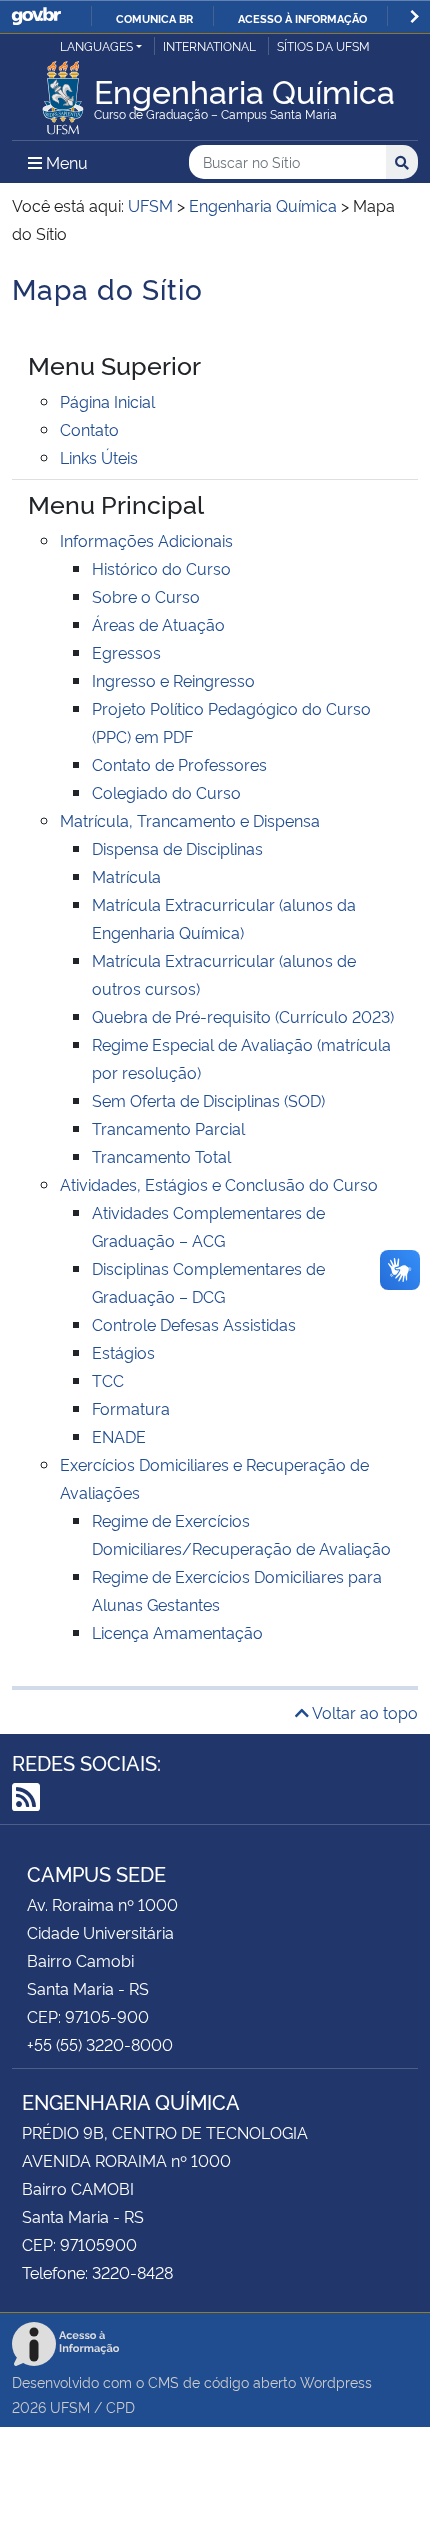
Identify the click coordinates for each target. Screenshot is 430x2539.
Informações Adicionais (146, 540)
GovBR (36, 16)
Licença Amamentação (177, 1632)
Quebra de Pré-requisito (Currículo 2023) (243, 1016)
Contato (89, 429)
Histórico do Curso (161, 568)
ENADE (119, 1436)
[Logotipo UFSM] (63, 92)
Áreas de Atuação (158, 624)
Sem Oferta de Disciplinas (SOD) (208, 1100)
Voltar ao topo (363, 1712)
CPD (120, 2406)
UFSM (70, 2406)
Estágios (123, 1352)
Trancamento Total (161, 1156)
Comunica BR (154, 18)
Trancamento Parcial (168, 1128)
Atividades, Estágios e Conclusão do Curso (219, 1184)
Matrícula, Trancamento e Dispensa (190, 820)
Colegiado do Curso (166, 792)
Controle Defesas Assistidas (194, 1324)
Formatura (131, 1408)
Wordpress (336, 2381)
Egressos (126, 652)
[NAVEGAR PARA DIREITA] (414, 16)
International (209, 45)
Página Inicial (107, 401)
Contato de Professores (179, 764)
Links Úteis (99, 457)
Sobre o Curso (146, 596)
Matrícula (126, 876)
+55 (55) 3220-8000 (100, 2044)
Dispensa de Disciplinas (177, 848)
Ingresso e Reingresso (173, 680)
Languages (96, 45)
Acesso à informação (302, 18)
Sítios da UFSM (323, 45)
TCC (108, 1380)
